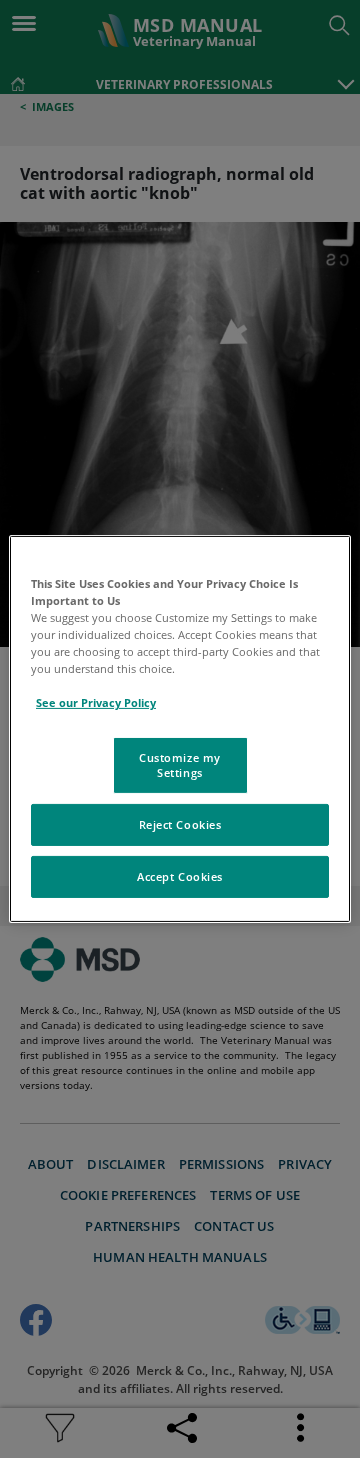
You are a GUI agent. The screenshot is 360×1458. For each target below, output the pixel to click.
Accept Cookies (180, 876)
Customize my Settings (180, 764)
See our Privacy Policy (96, 702)
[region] (180, 729)
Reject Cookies (180, 824)
